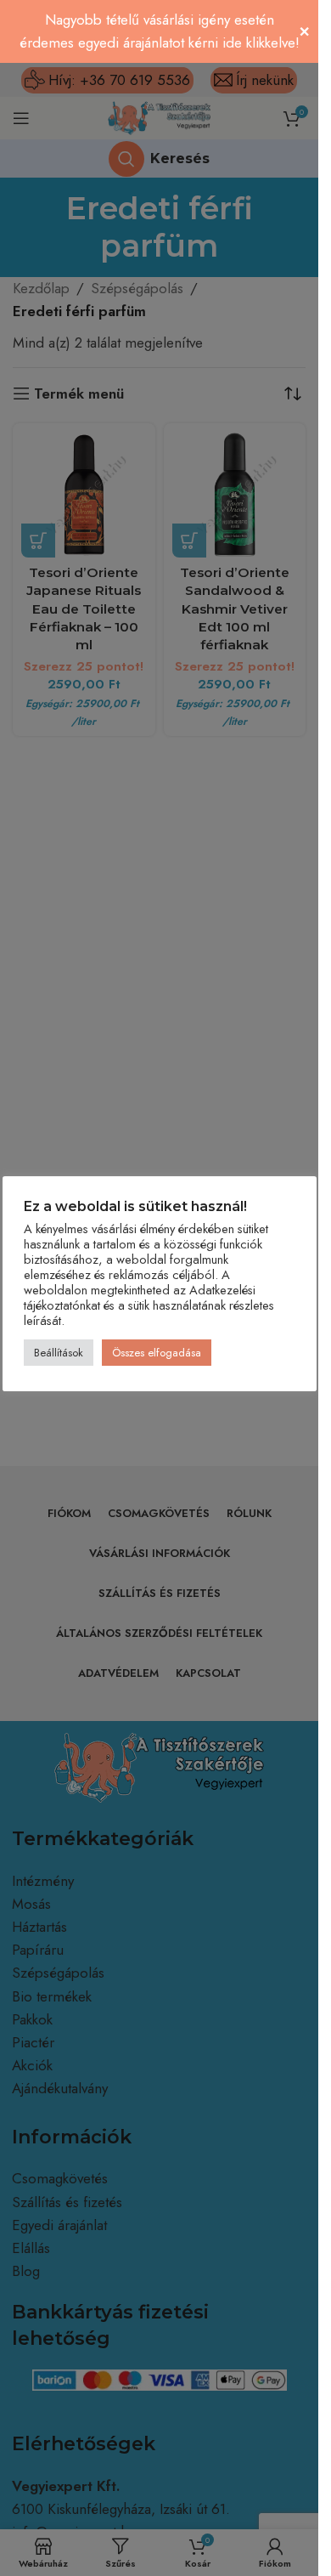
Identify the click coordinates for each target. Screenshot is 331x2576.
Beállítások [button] (59, 1353)
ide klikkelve (259, 42)
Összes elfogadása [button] (157, 1353)
